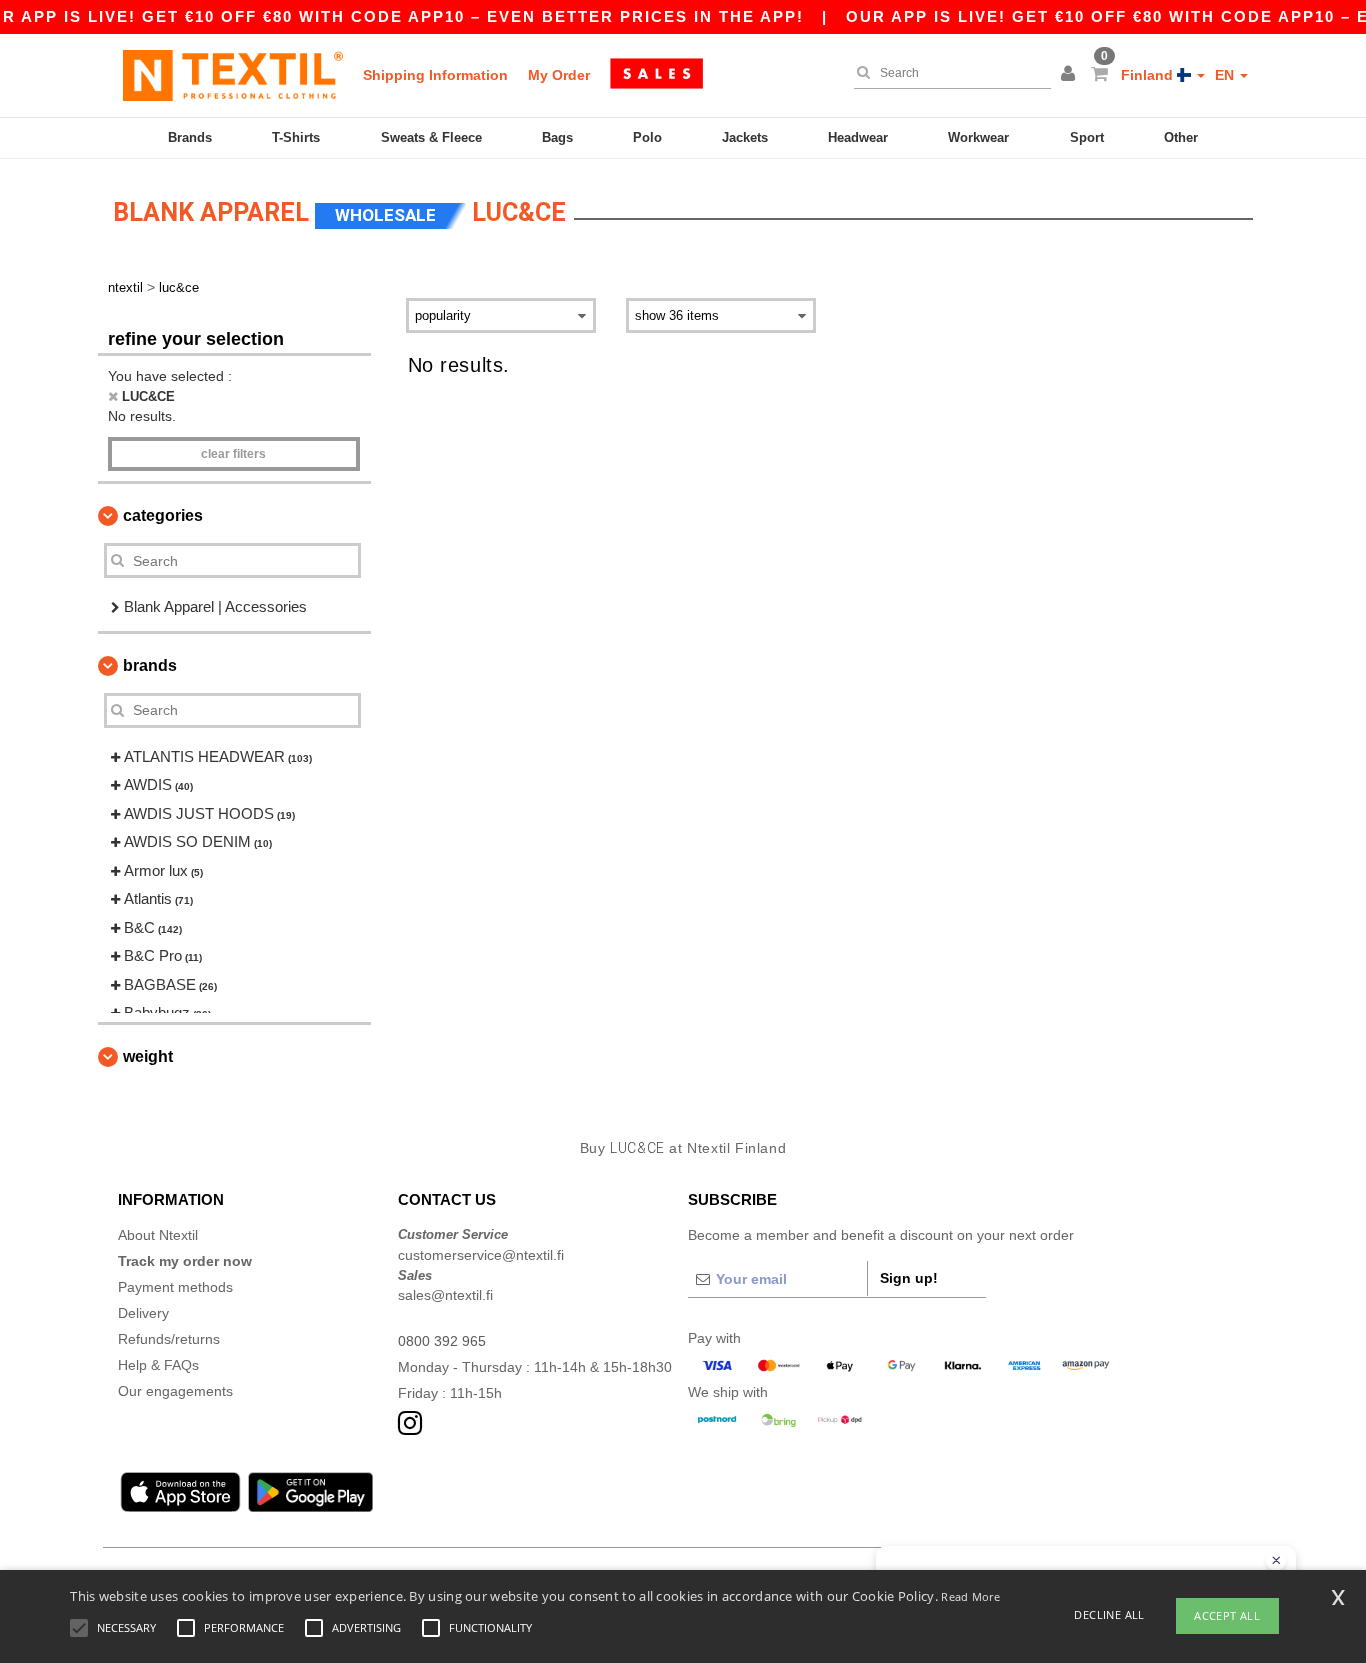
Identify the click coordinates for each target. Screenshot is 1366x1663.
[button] (1071, 75)
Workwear (978, 137)
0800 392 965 (442, 1341)
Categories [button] (163, 515)
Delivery (143, 1313)
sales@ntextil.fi (445, 1295)
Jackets (745, 137)
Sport (1087, 137)
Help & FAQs (158, 1365)
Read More (970, 1596)
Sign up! (909, 1278)
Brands (190, 137)
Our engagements (175, 1391)
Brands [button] (150, 665)
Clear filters (233, 454)
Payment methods (175, 1287)
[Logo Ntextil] (233, 75)
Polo (647, 137)
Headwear (858, 137)
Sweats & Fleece (431, 137)
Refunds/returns (169, 1339)
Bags (557, 137)
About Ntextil (158, 1235)
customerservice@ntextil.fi (481, 1255)
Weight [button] (148, 1056)
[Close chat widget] (1276, 1561)
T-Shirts (296, 137)
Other (1181, 137)
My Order (559, 75)
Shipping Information (435, 75)
